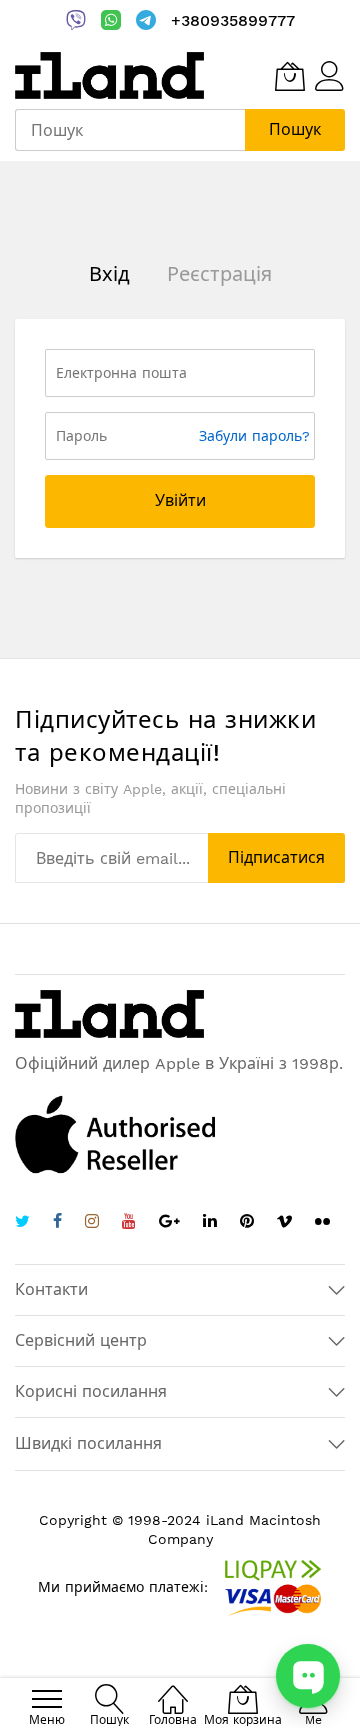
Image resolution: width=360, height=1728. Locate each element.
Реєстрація (219, 274)
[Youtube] (129, 1223)
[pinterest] (247, 1223)
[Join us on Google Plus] (169, 1223)
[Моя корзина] (290, 76)
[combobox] (130, 130)
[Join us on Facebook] (57, 1223)
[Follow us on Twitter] (22, 1223)
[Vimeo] (284, 1221)
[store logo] (109, 75)
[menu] (47, 1699)
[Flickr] (322, 1221)
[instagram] (92, 1223)
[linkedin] (210, 1223)
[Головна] (173, 1688)
